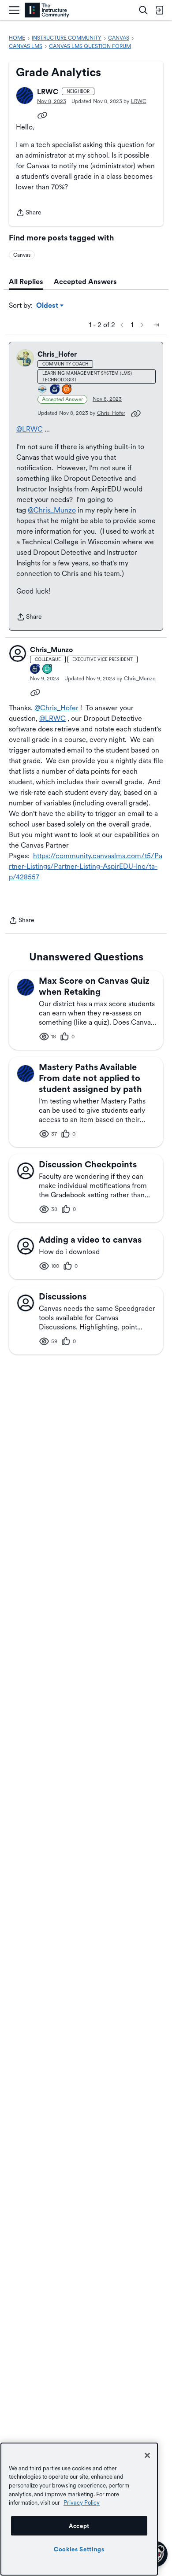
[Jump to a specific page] (156, 325)
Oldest (48, 306)
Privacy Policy (82, 2502)
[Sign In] (159, 10)
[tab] (26, 282)
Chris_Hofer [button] (57, 354)
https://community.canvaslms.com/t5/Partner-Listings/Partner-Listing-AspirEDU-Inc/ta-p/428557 (86, 866)
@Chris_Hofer (56, 708)
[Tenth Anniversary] (35, 670)
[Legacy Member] (55, 390)
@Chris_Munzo (52, 510)
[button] (25, 96)
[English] (47, 10)
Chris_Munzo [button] (51, 650)
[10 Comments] (48, 670)
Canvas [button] (22, 255)
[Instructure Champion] (43, 390)
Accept (79, 2526)
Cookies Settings (79, 2549)
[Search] (143, 10)
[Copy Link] (42, 114)
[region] (79, 2509)
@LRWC (30, 429)
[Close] (147, 2455)
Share (29, 213)
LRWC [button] (48, 92)
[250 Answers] (67, 390)
